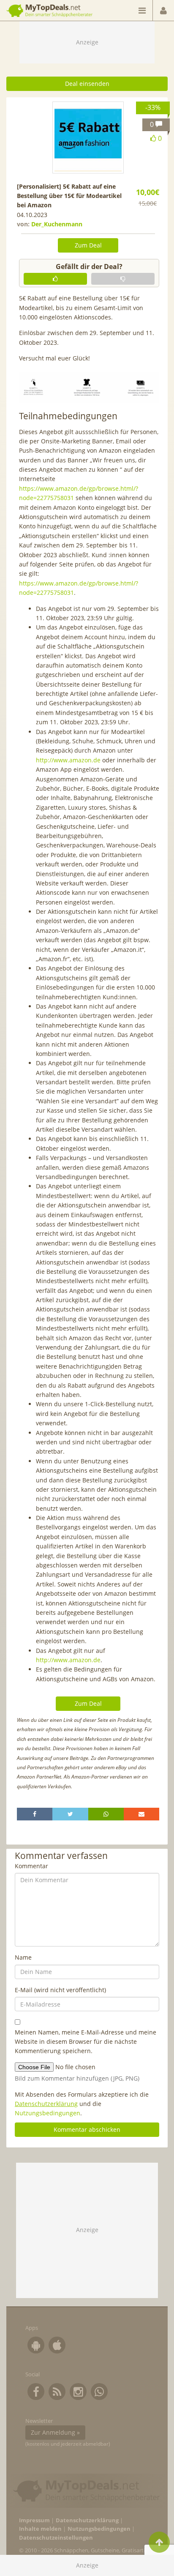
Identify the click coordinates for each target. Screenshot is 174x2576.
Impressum (34, 2520)
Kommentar (31, 1866)
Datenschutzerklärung (46, 2104)
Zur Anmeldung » (55, 2432)
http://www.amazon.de (68, 760)
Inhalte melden (40, 2529)
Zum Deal (88, 245)
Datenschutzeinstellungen (56, 2538)
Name (23, 1957)
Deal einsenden (87, 84)
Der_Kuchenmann (57, 224)
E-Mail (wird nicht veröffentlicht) (60, 1990)
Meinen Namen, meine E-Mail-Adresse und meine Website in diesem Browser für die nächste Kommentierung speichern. (86, 2042)
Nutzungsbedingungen (48, 2113)
